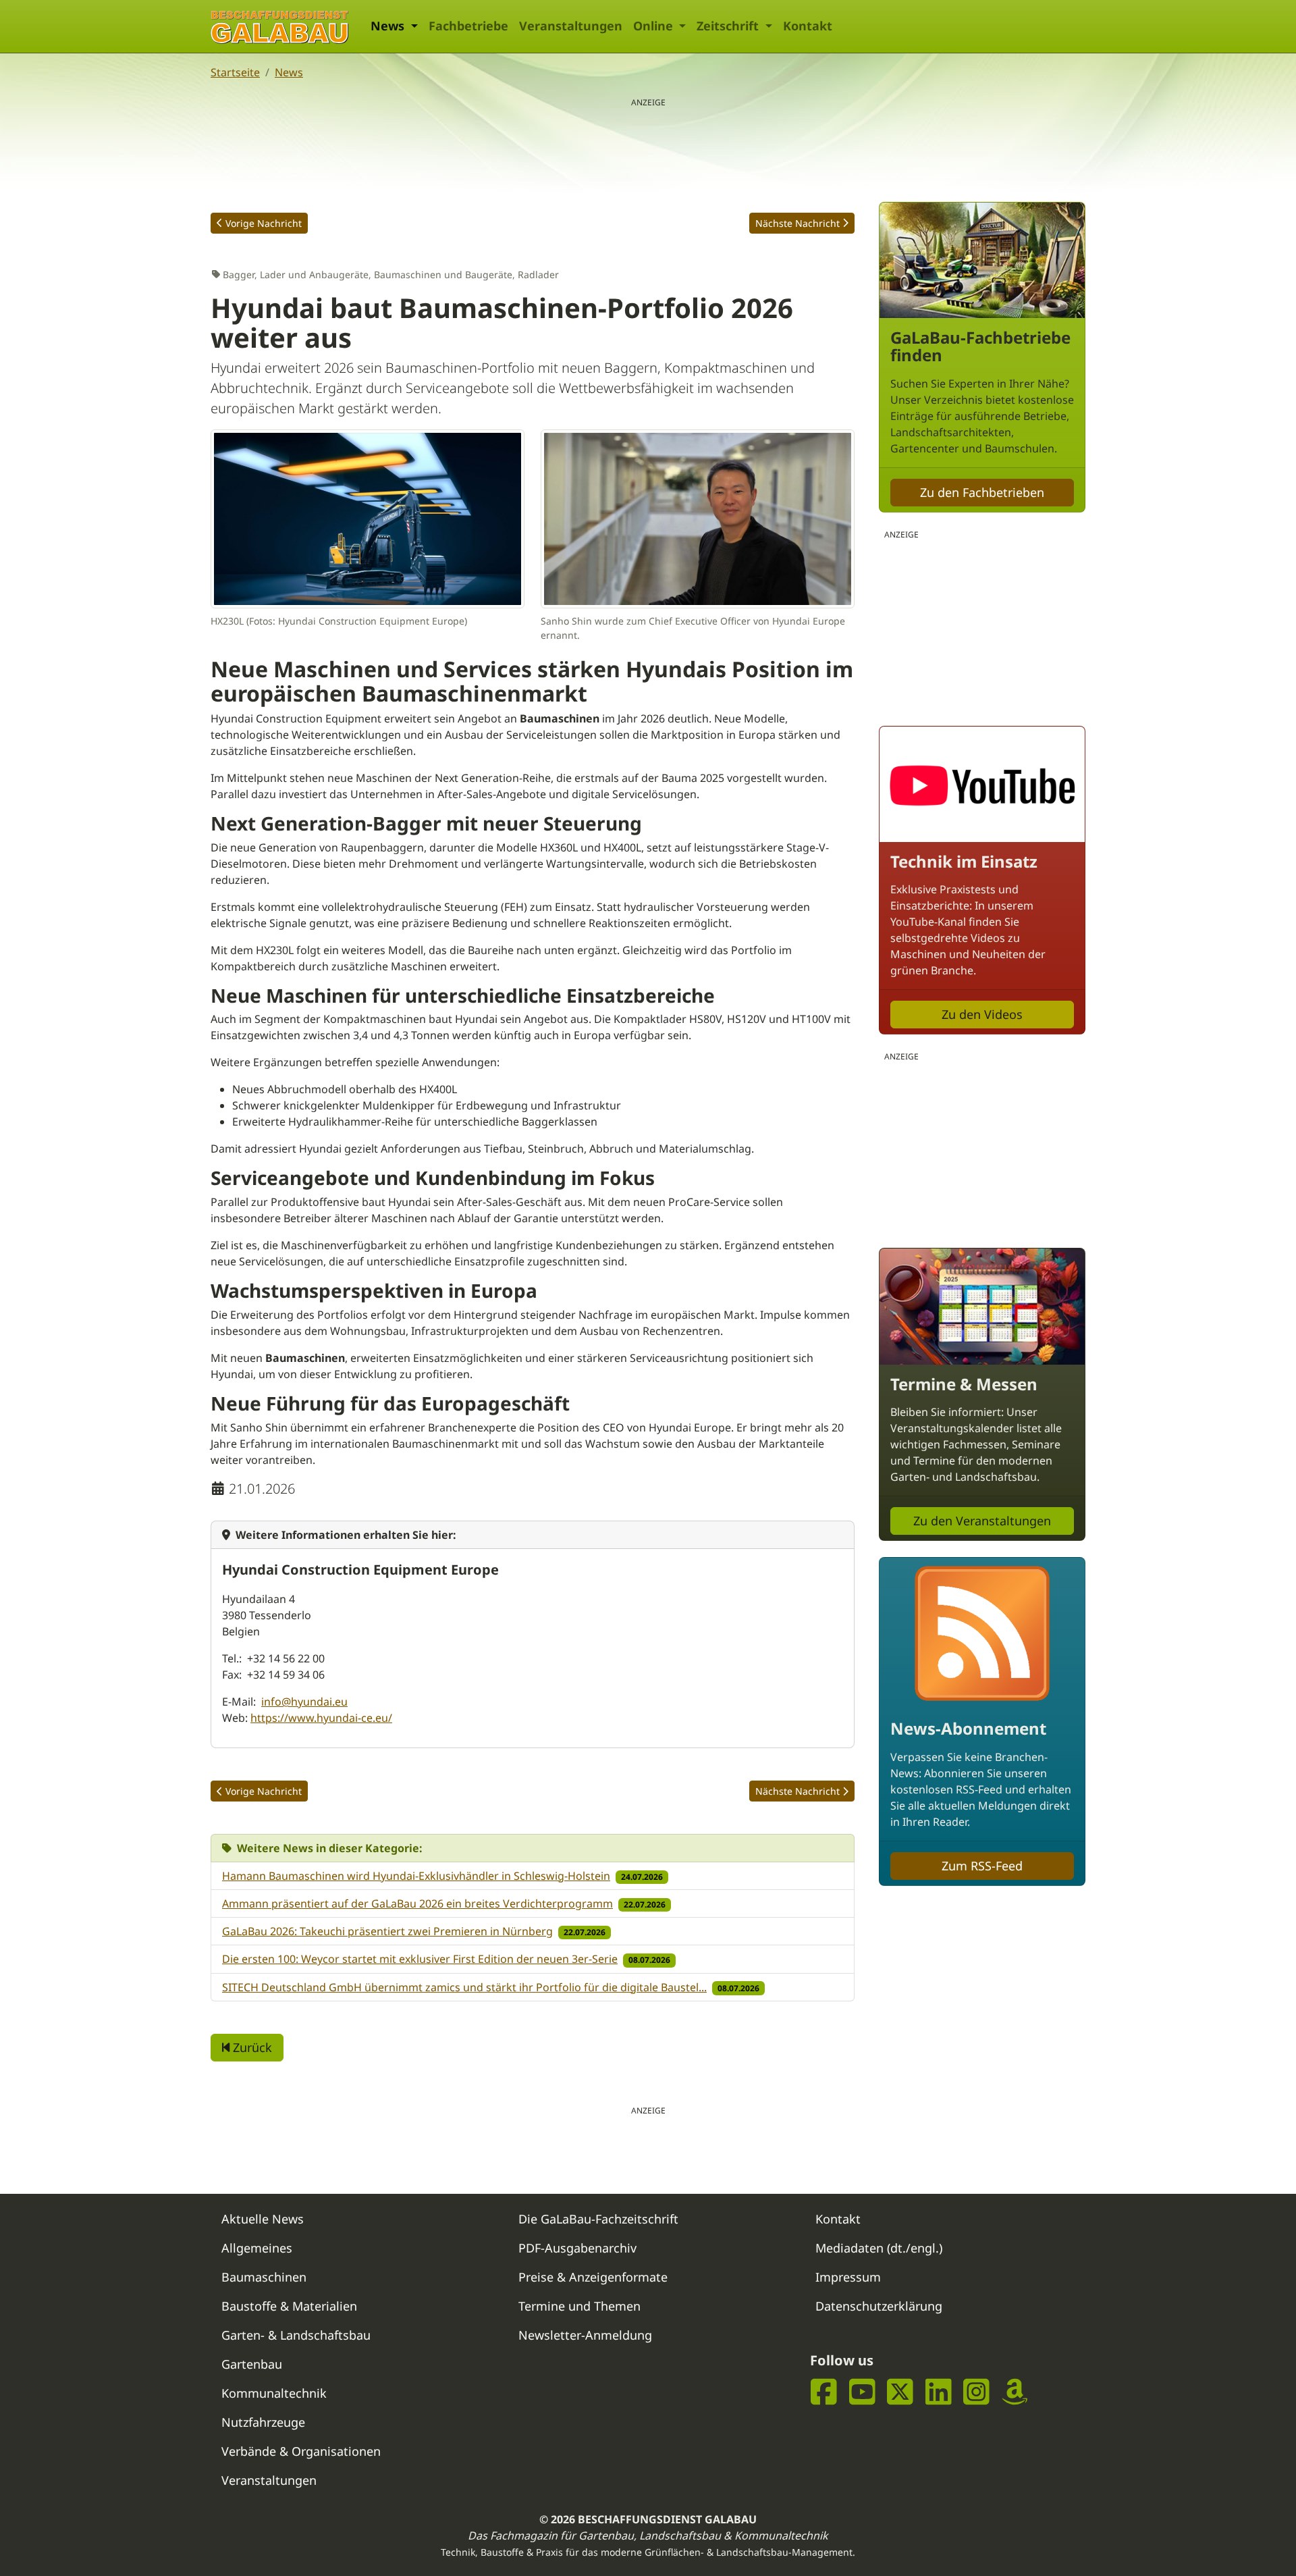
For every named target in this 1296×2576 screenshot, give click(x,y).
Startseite (235, 72)
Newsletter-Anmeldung (585, 2335)
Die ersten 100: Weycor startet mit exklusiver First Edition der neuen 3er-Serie (420, 1959)
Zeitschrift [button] (729, 26)
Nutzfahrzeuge (263, 2422)
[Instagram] (976, 2392)
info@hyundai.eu (304, 1702)
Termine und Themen (579, 2306)
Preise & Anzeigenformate (593, 2277)
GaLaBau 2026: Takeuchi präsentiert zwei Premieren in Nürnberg (387, 1931)
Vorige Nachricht (264, 223)
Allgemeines (257, 2248)
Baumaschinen (264, 2277)
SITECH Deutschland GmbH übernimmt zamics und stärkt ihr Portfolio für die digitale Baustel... (464, 1987)
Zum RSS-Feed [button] (982, 1866)
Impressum (848, 2277)
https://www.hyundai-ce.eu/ (321, 1718)
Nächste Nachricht (798, 223)
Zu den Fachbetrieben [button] (982, 492)
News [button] (389, 26)
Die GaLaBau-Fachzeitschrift (598, 2219)
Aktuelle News (263, 2219)
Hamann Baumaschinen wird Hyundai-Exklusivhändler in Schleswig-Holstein (416, 1876)
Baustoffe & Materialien (289, 2306)
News (289, 72)
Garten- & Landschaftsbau (296, 2335)
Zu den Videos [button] (982, 1014)
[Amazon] (1015, 2392)
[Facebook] (824, 2392)
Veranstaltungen (571, 26)
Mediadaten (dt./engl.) (879, 2248)
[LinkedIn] (939, 2392)
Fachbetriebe (468, 26)
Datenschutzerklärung (879, 2306)
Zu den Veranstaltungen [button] (982, 1521)
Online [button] (655, 26)
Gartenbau (252, 2364)
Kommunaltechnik (274, 2393)
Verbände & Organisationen (301, 2451)
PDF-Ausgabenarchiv (577, 2248)
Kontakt (808, 26)
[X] (900, 2392)
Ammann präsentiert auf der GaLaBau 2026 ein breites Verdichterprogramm (417, 1903)
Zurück (251, 2047)
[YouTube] (862, 2392)
